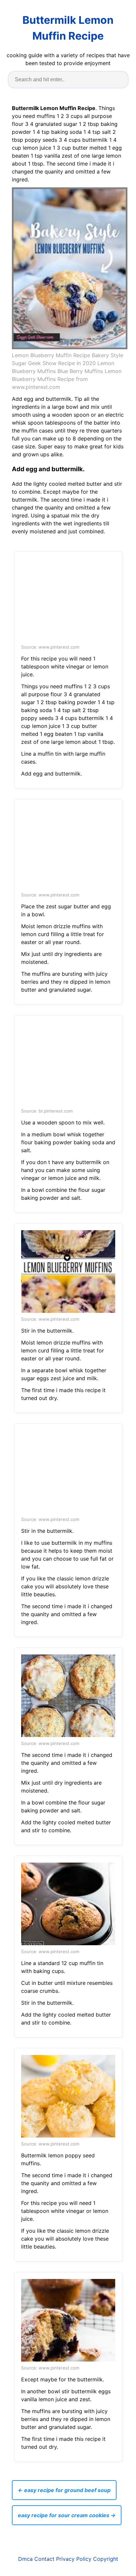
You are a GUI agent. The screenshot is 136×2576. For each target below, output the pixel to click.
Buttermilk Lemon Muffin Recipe (68, 28)
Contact (44, 2559)
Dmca (25, 2559)
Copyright (106, 2559)
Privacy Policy (74, 2559)
